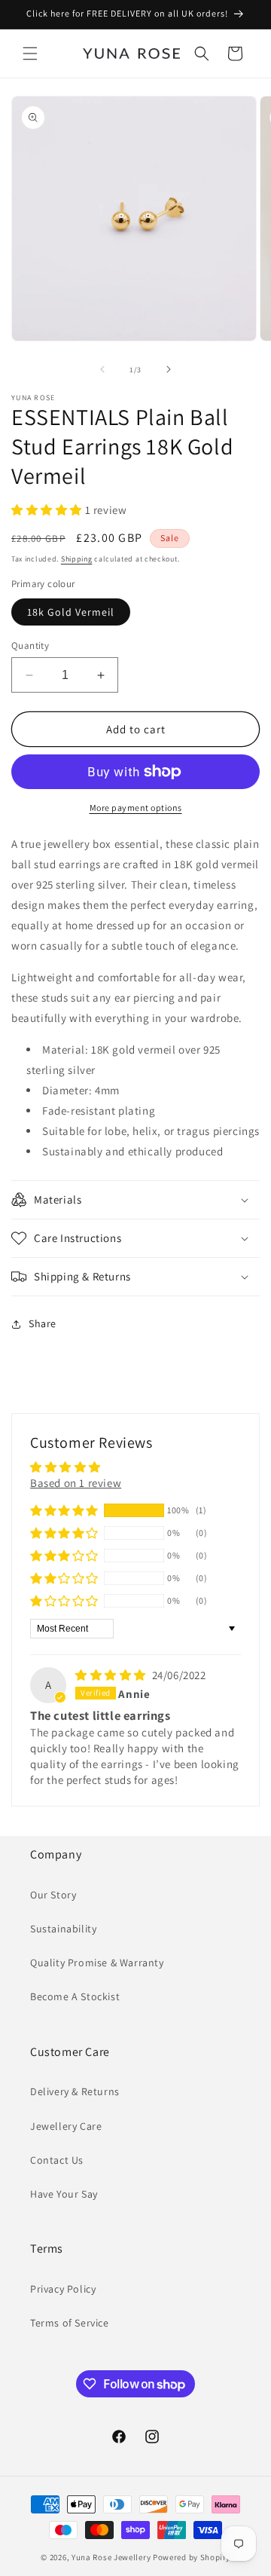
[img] (112, 1675)
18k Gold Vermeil (71, 612)
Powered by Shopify (192, 2557)
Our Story (53, 1895)
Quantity (30, 646)
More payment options (136, 808)
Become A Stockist (75, 1996)
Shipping (77, 559)
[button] (30, 54)
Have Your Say (64, 2194)
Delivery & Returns (75, 2091)
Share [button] (43, 1323)
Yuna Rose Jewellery (111, 2557)
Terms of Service (70, 2323)
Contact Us (57, 2160)
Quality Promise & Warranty (97, 1963)
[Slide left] (102, 369)
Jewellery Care (66, 2126)
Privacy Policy (63, 2289)
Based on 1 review (76, 1483)
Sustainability (63, 1929)
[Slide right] (169, 369)
